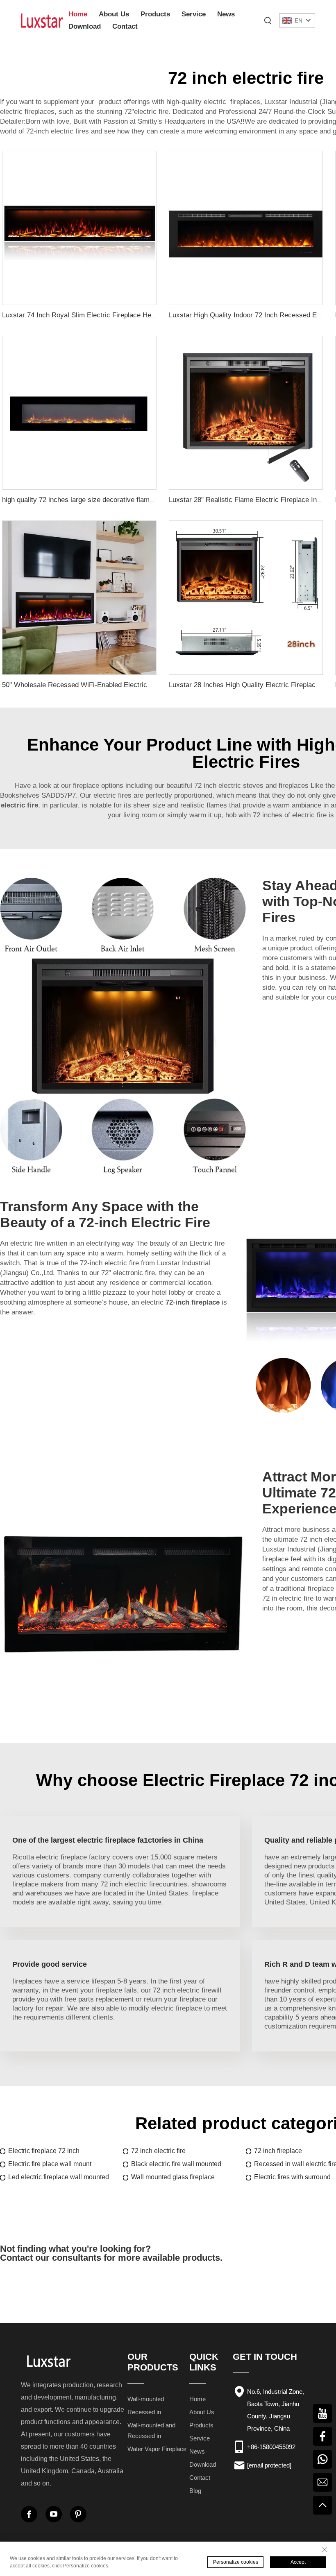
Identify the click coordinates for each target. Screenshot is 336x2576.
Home (78, 14)
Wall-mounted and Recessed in (151, 2430)
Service (194, 14)
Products (155, 14)
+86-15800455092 (271, 2447)
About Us (114, 14)
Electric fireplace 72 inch (44, 2151)
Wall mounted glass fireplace (173, 2177)
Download (85, 26)
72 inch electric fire (158, 2151)
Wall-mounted (146, 2399)
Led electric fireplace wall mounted (59, 2177)
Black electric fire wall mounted (176, 2164)
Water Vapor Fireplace (157, 2449)
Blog (195, 2491)
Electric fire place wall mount (50, 2164)
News (226, 14)
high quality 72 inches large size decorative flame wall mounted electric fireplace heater (136, 500)
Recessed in (144, 2412)
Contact (125, 26)
